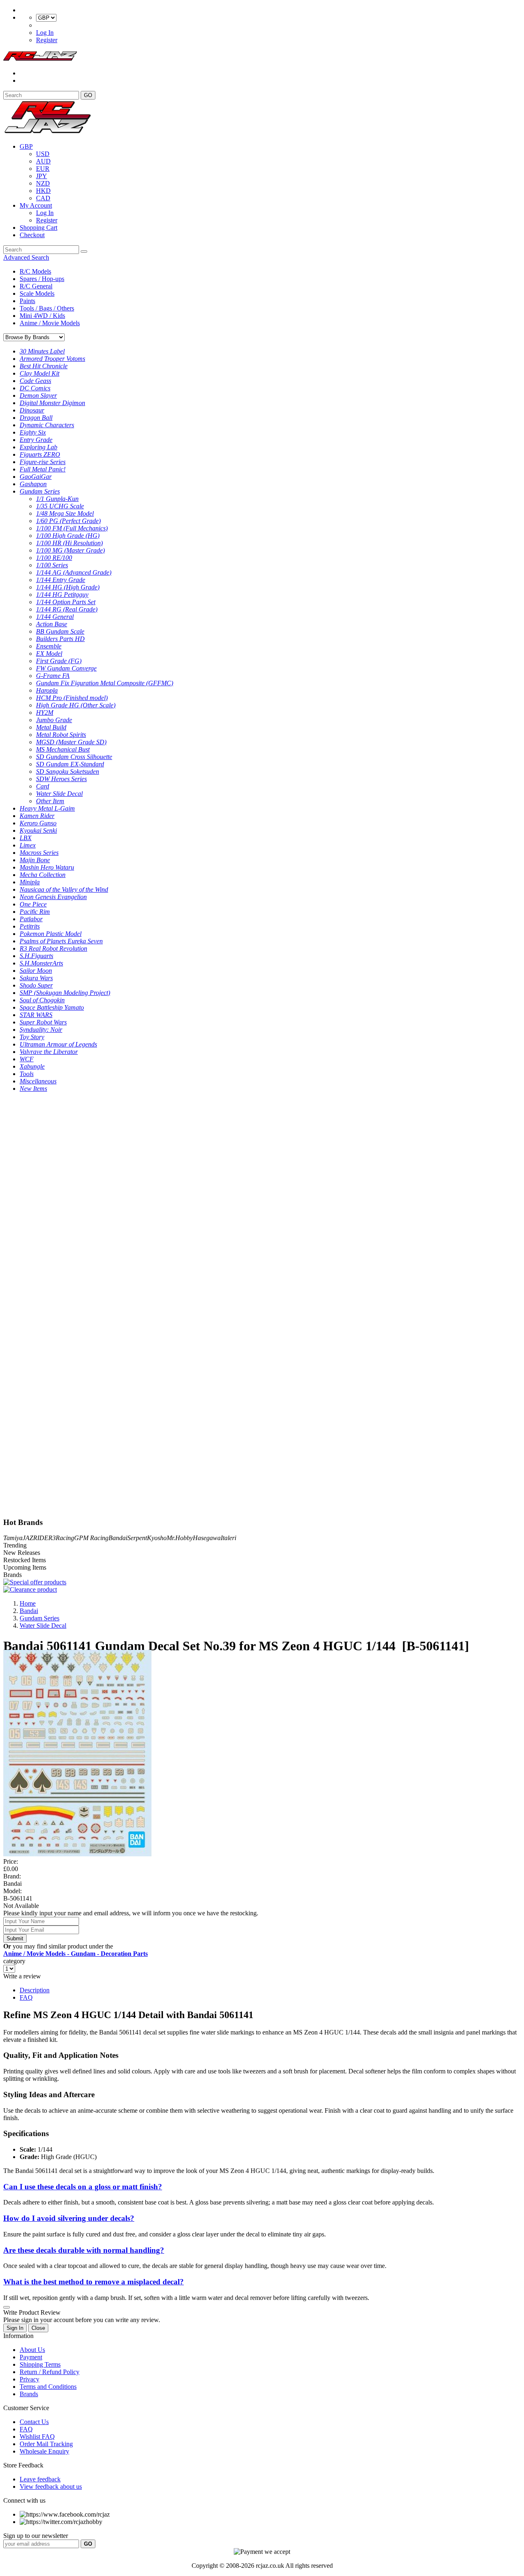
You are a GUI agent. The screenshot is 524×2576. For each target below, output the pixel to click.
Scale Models (37, 293)
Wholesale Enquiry (44, 2451)
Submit (15, 1938)
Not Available (21, 1906)
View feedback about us (51, 2487)
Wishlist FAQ (37, 2437)
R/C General (36, 286)
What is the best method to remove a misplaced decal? (94, 2282)
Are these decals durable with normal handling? (84, 2250)
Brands (29, 2394)
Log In (45, 33)
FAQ (26, 1997)
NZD (43, 183)
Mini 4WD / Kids (42, 316)
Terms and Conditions (48, 2387)
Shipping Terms (40, 2364)
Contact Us (34, 2422)
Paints (27, 301)
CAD (43, 198)
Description (35, 1990)
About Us (32, 2350)
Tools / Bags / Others (47, 308)
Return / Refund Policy (50, 2372)
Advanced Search (26, 257)
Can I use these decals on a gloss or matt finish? (83, 2187)
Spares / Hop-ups (42, 279)
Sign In (15, 2328)
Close (38, 2328)
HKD (43, 191)
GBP (26, 146)
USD (43, 154)
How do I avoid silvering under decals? (69, 2218)
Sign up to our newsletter (36, 2536)
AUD (43, 161)
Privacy (29, 2379)
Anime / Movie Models (50, 323)
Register (47, 40)
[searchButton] (84, 251)
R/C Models (35, 271)
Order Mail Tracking (46, 2444)
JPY (42, 176)
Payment (31, 2357)
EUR (43, 169)
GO (88, 95)
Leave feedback (40, 2479)
